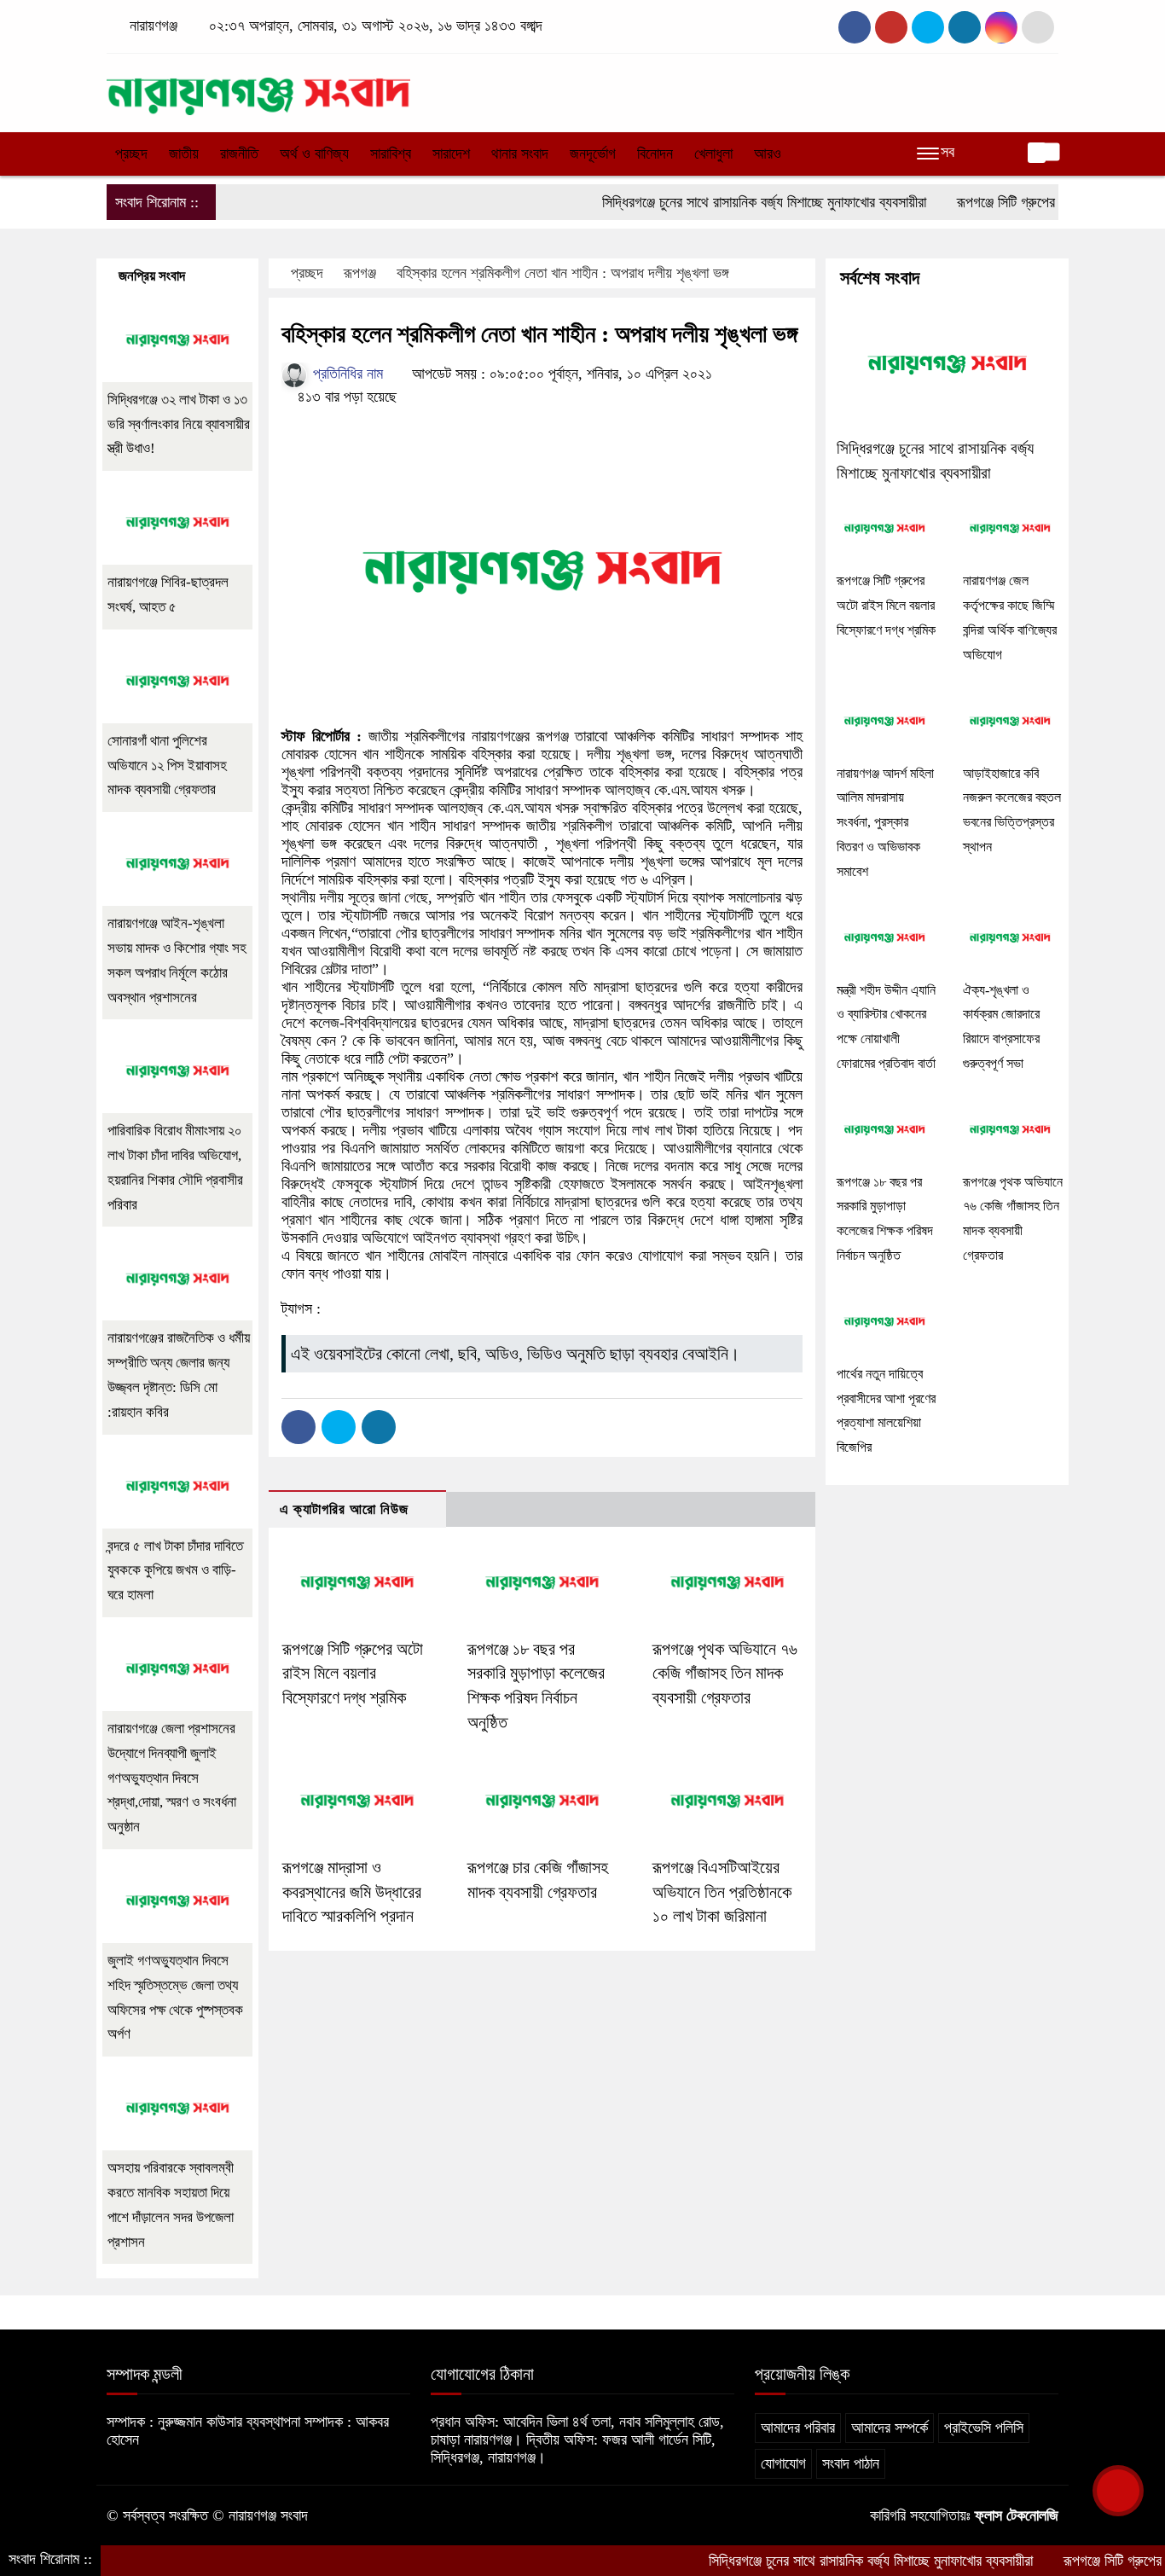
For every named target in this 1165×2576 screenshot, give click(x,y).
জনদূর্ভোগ (593, 154)
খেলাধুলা (713, 154)
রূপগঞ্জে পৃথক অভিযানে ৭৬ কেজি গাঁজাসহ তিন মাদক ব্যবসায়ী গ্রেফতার (725, 1674)
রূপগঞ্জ (360, 273)
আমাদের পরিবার (798, 2428)
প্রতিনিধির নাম (346, 374)
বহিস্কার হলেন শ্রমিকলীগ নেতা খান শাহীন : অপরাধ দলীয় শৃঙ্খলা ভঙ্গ (562, 273)
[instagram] (928, 27)
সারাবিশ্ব (391, 154)
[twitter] (891, 27)
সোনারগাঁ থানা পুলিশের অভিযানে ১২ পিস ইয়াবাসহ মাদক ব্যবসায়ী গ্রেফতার (167, 766)
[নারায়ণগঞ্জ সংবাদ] (258, 89)
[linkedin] (965, 27)
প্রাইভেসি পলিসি (984, 2428)
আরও (768, 154)
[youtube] (1001, 27)
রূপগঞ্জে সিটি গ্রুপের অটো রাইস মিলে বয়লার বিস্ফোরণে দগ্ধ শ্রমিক (353, 1674)
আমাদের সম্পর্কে (890, 2428)
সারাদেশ (451, 154)
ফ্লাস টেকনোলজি (1017, 2515)
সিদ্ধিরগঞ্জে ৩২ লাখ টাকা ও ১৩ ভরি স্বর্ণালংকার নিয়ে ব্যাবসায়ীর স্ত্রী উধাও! (179, 424)
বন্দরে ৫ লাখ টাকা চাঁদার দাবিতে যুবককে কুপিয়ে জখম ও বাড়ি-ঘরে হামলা (175, 1571)
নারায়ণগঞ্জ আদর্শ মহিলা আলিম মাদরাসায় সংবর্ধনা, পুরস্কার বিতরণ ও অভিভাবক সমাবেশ (885, 822)
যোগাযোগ (783, 2463)
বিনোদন (655, 154)
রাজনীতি (239, 154)
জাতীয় (184, 154)
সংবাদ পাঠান (851, 2463)
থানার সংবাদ (520, 154)
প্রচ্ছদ (131, 154)
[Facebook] (298, 1427)
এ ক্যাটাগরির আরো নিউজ (344, 1509)
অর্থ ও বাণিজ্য (314, 154)
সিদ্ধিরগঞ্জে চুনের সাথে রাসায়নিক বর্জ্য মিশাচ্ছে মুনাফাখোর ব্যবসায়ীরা (711, 202)
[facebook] (855, 27)
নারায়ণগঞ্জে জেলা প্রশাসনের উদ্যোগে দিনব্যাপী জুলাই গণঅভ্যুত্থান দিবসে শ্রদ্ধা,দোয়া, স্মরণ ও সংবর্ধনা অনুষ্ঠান (172, 1778)
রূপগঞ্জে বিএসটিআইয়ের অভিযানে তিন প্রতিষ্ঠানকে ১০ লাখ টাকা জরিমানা (722, 1892)
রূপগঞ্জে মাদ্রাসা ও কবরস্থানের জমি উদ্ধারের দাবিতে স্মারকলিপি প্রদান (352, 1892)
